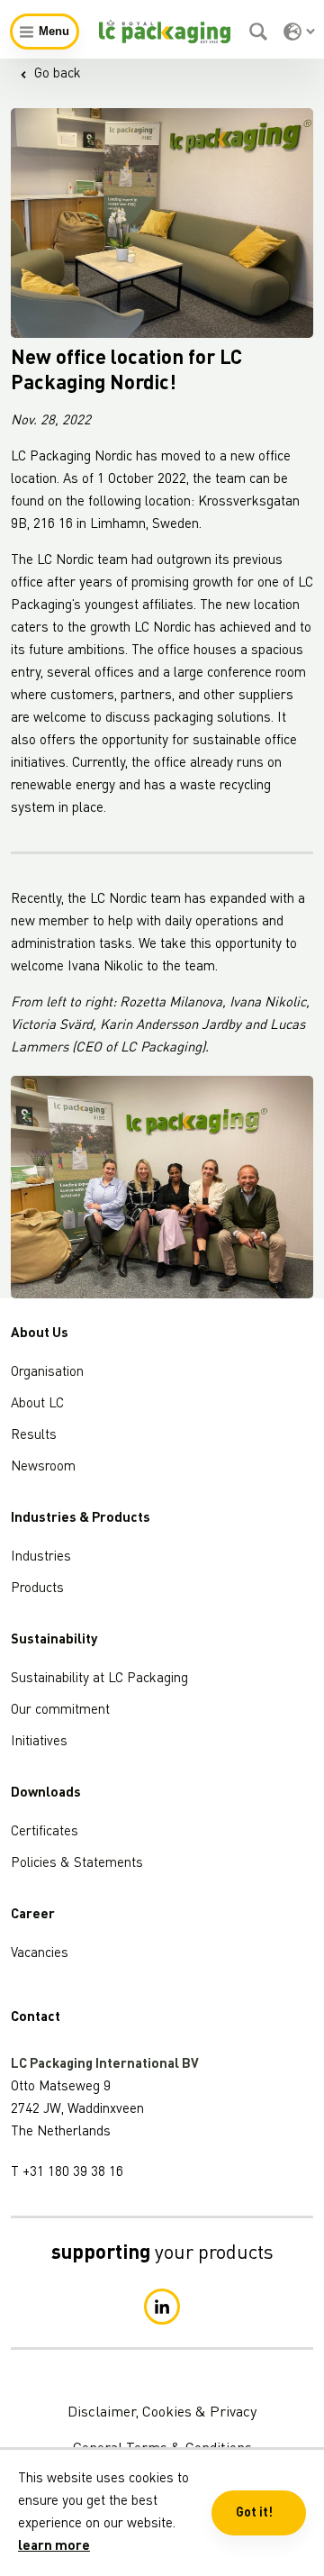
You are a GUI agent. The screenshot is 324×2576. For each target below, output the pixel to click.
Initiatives (39, 1742)
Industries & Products (81, 1519)
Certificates (45, 1832)
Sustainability (54, 1640)
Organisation (47, 1373)
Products (37, 1589)
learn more (54, 2547)
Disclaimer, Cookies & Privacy (162, 2413)
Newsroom (43, 1467)
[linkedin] (162, 2307)
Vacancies (40, 1954)
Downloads (46, 1793)
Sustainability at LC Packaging (99, 1679)
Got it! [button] (254, 2513)
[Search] (261, 32)
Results (34, 1436)
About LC (37, 1404)
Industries (41, 1557)
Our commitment (60, 1711)
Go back (58, 74)
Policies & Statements (77, 1864)
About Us (40, 1334)
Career (33, 1915)
